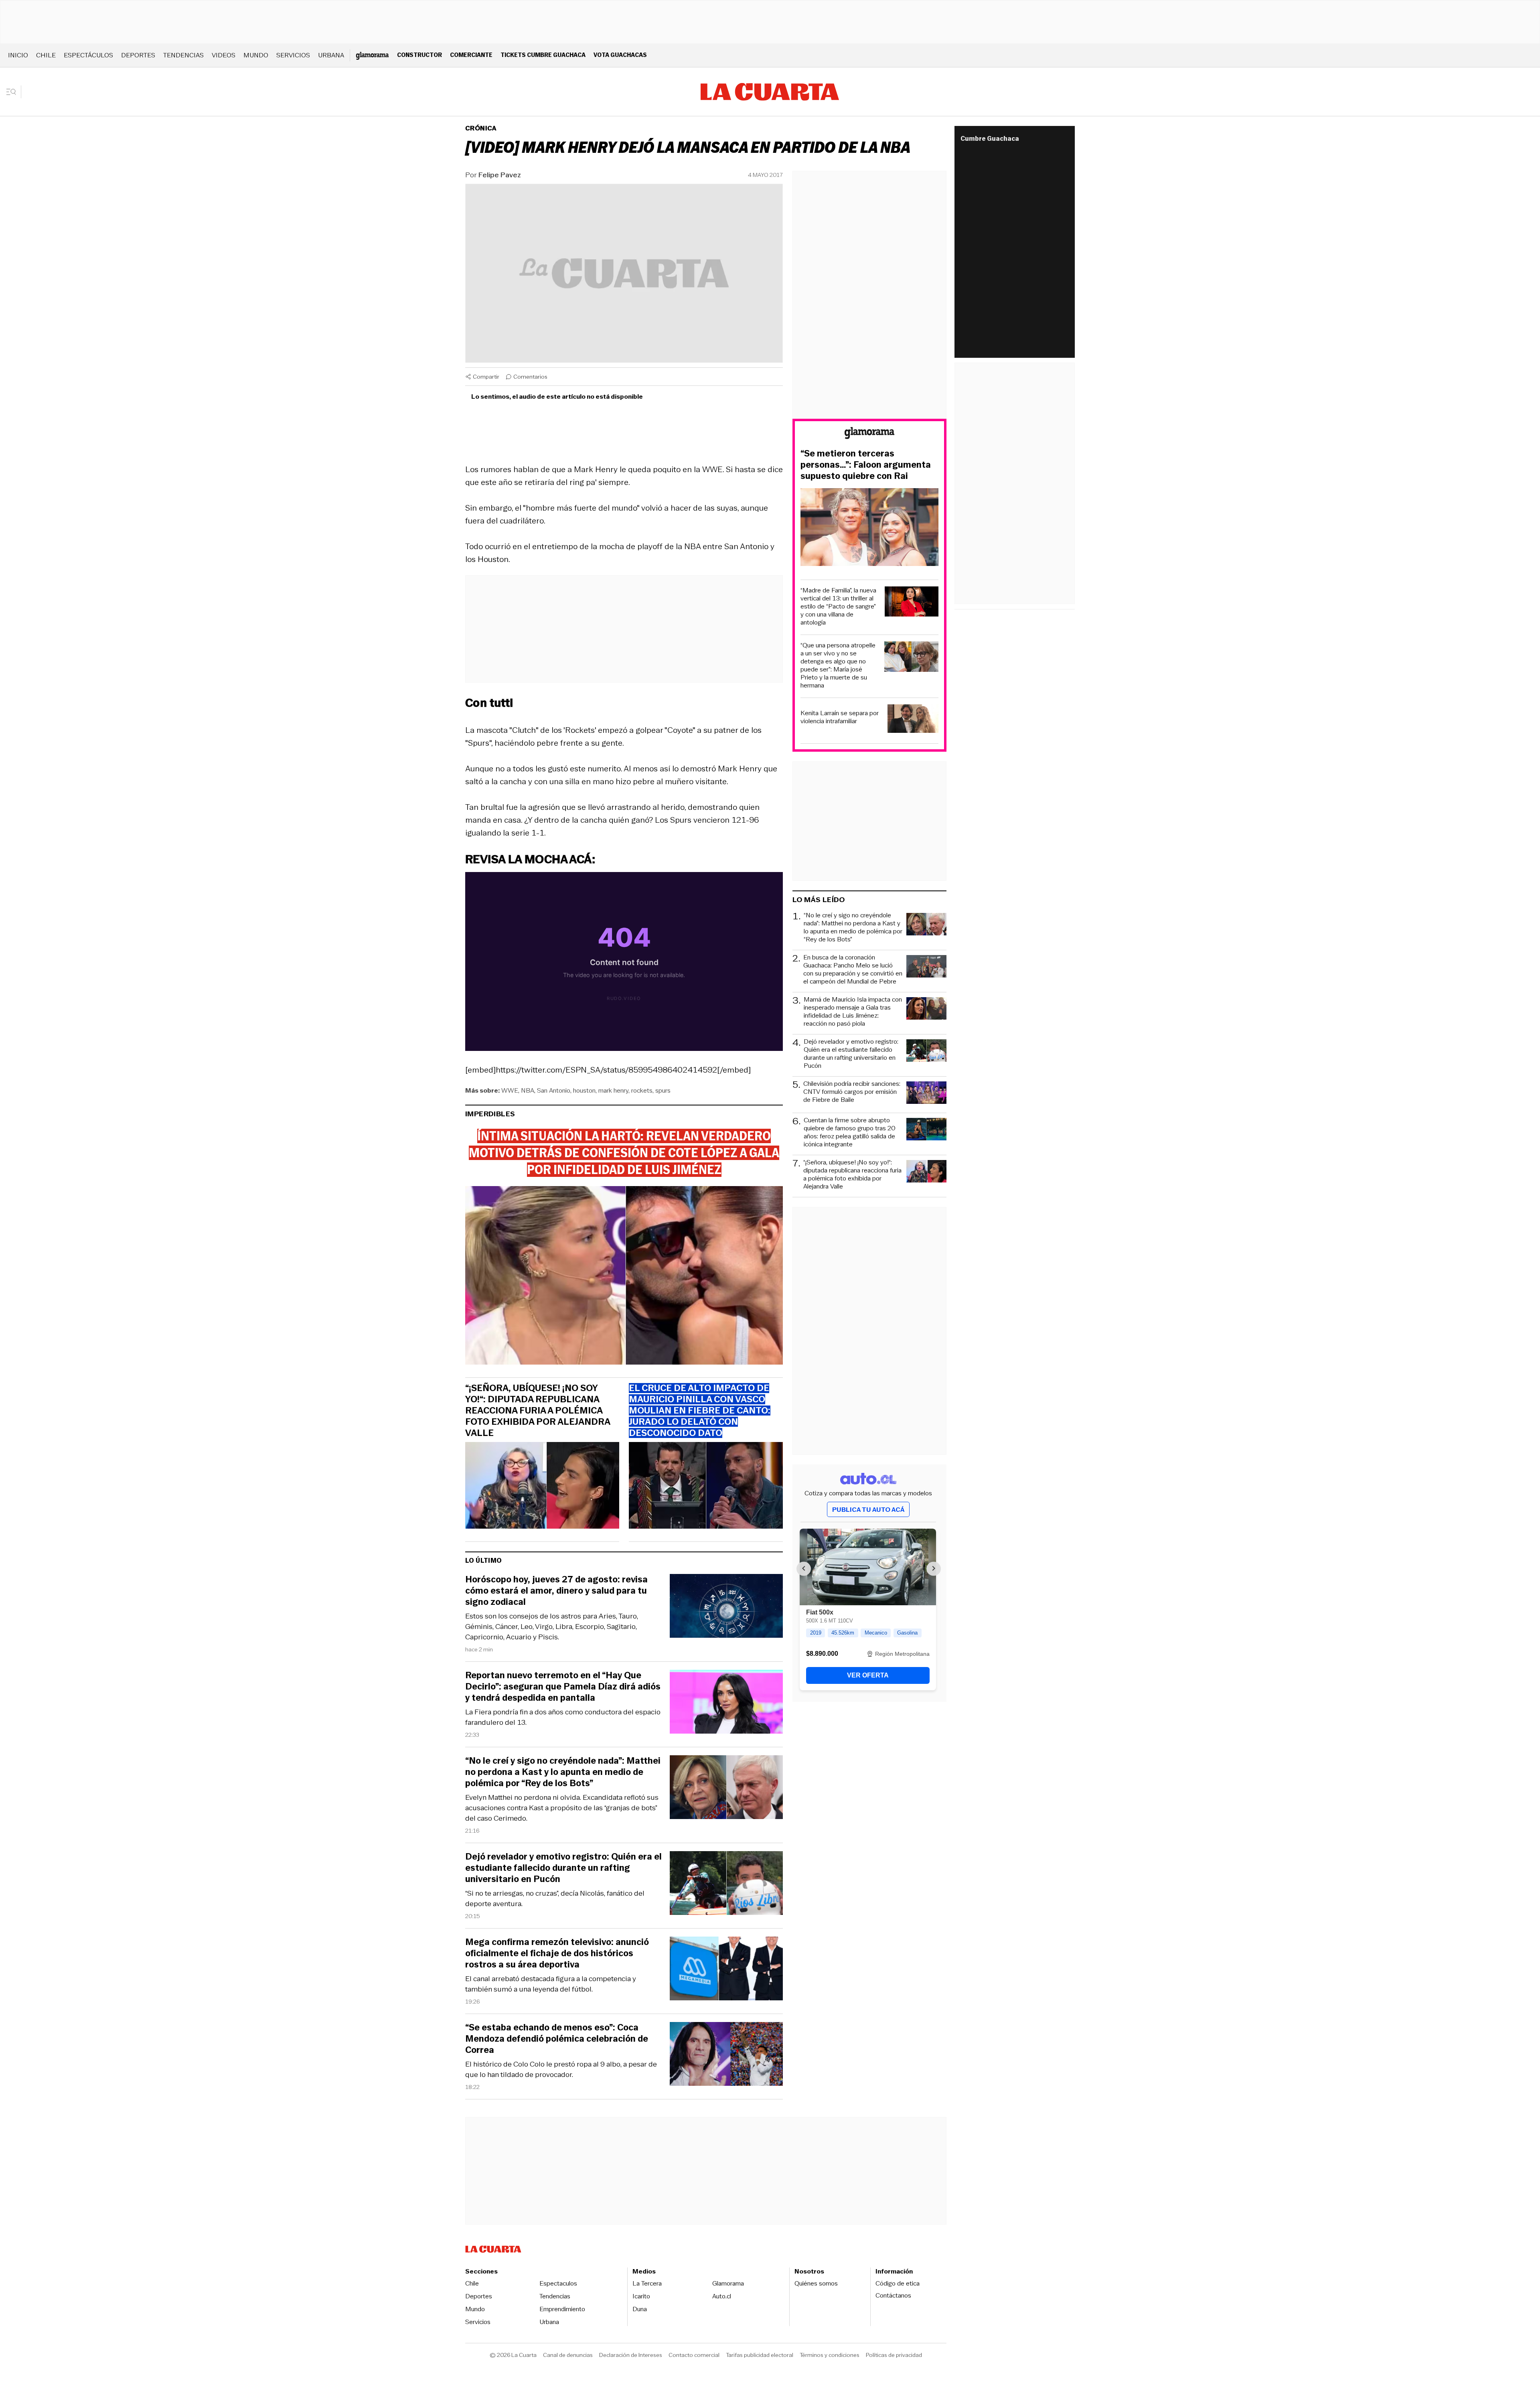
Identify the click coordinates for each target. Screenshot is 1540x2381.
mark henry (613, 1090)
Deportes (138, 55)
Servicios (293, 55)
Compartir (486, 377)
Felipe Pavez (500, 175)
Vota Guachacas (620, 55)
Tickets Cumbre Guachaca (543, 55)
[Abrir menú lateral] (14, 92)
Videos (224, 55)
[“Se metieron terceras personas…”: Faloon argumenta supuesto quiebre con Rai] (869, 528)
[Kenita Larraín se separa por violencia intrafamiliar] (913, 720)
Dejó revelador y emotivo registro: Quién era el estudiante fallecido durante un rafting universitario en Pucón (563, 1868)
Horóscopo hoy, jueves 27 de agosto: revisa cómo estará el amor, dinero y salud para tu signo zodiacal (556, 1591)
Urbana (331, 55)
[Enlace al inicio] (869, 434)
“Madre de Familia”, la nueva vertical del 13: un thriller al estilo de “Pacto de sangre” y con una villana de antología (838, 606)
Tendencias (183, 55)
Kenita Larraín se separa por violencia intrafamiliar (840, 717)
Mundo (256, 55)
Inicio (18, 55)
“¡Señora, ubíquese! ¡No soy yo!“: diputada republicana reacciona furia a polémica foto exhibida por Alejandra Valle (538, 1411)
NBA (528, 1090)
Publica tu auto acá (868, 1510)
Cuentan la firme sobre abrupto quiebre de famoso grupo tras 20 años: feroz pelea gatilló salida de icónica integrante (850, 1132)
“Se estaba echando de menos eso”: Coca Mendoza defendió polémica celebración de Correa (557, 2039)
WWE (510, 1090)
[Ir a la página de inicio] (770, 92)
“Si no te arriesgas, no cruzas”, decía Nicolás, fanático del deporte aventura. (555, 1898)
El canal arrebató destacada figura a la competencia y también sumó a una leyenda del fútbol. (551, 1984)
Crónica (481, 128)
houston (584, 1090)
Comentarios (530, 377)
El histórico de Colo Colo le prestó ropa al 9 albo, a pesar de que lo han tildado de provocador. (561, 2069)
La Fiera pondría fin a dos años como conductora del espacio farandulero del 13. (563, 1717)
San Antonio (554, 1090)
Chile (46, 55)
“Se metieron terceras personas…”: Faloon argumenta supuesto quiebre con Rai (866, 465)
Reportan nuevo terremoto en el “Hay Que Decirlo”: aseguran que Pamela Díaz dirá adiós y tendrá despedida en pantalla (563, 1687)
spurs (663, 1090)
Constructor (419, 55)
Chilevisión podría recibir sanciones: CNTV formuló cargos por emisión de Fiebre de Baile (852, 1092)
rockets (642, 1090)
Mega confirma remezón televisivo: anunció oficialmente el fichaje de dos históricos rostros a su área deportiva (557, 1953)
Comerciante (471, 55)
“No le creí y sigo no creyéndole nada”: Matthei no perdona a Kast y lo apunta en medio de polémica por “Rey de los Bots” (563, 1772)
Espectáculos (88, 55)
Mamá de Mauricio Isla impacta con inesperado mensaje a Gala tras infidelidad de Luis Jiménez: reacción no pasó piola (853, 1012)
